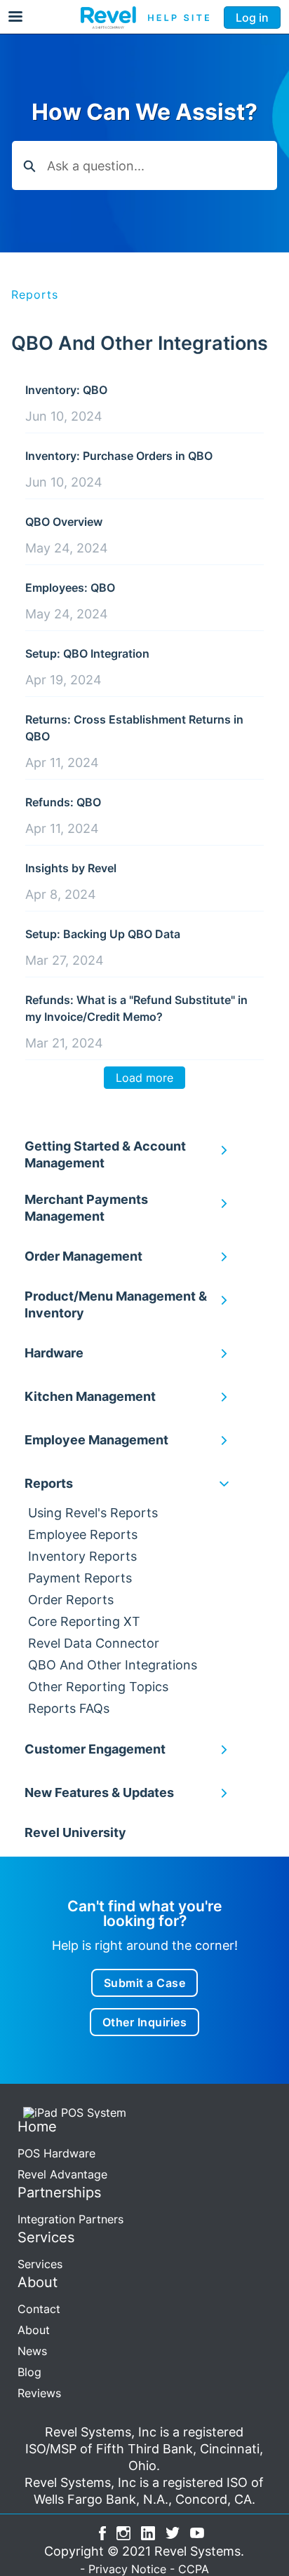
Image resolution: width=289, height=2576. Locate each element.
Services (40, 2264)
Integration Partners (70, 2219)
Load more (144, 1078)
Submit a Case (145, 1983)
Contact (39, 2309)
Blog (29, 2372)
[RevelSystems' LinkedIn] (148, 2531)
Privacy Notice (127, 2569)
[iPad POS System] (72, 2112)
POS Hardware (56, 2153)
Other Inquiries (145, 2022)
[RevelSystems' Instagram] (123, 2531)
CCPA (194, 2569)
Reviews (39, 2393)
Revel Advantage (62, 2174)
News (32, 2351)
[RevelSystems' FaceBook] (102, 2531)
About (34, 2330)
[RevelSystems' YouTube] (197, 2531)
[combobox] (162, 165)
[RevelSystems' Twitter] (173, 2531)
